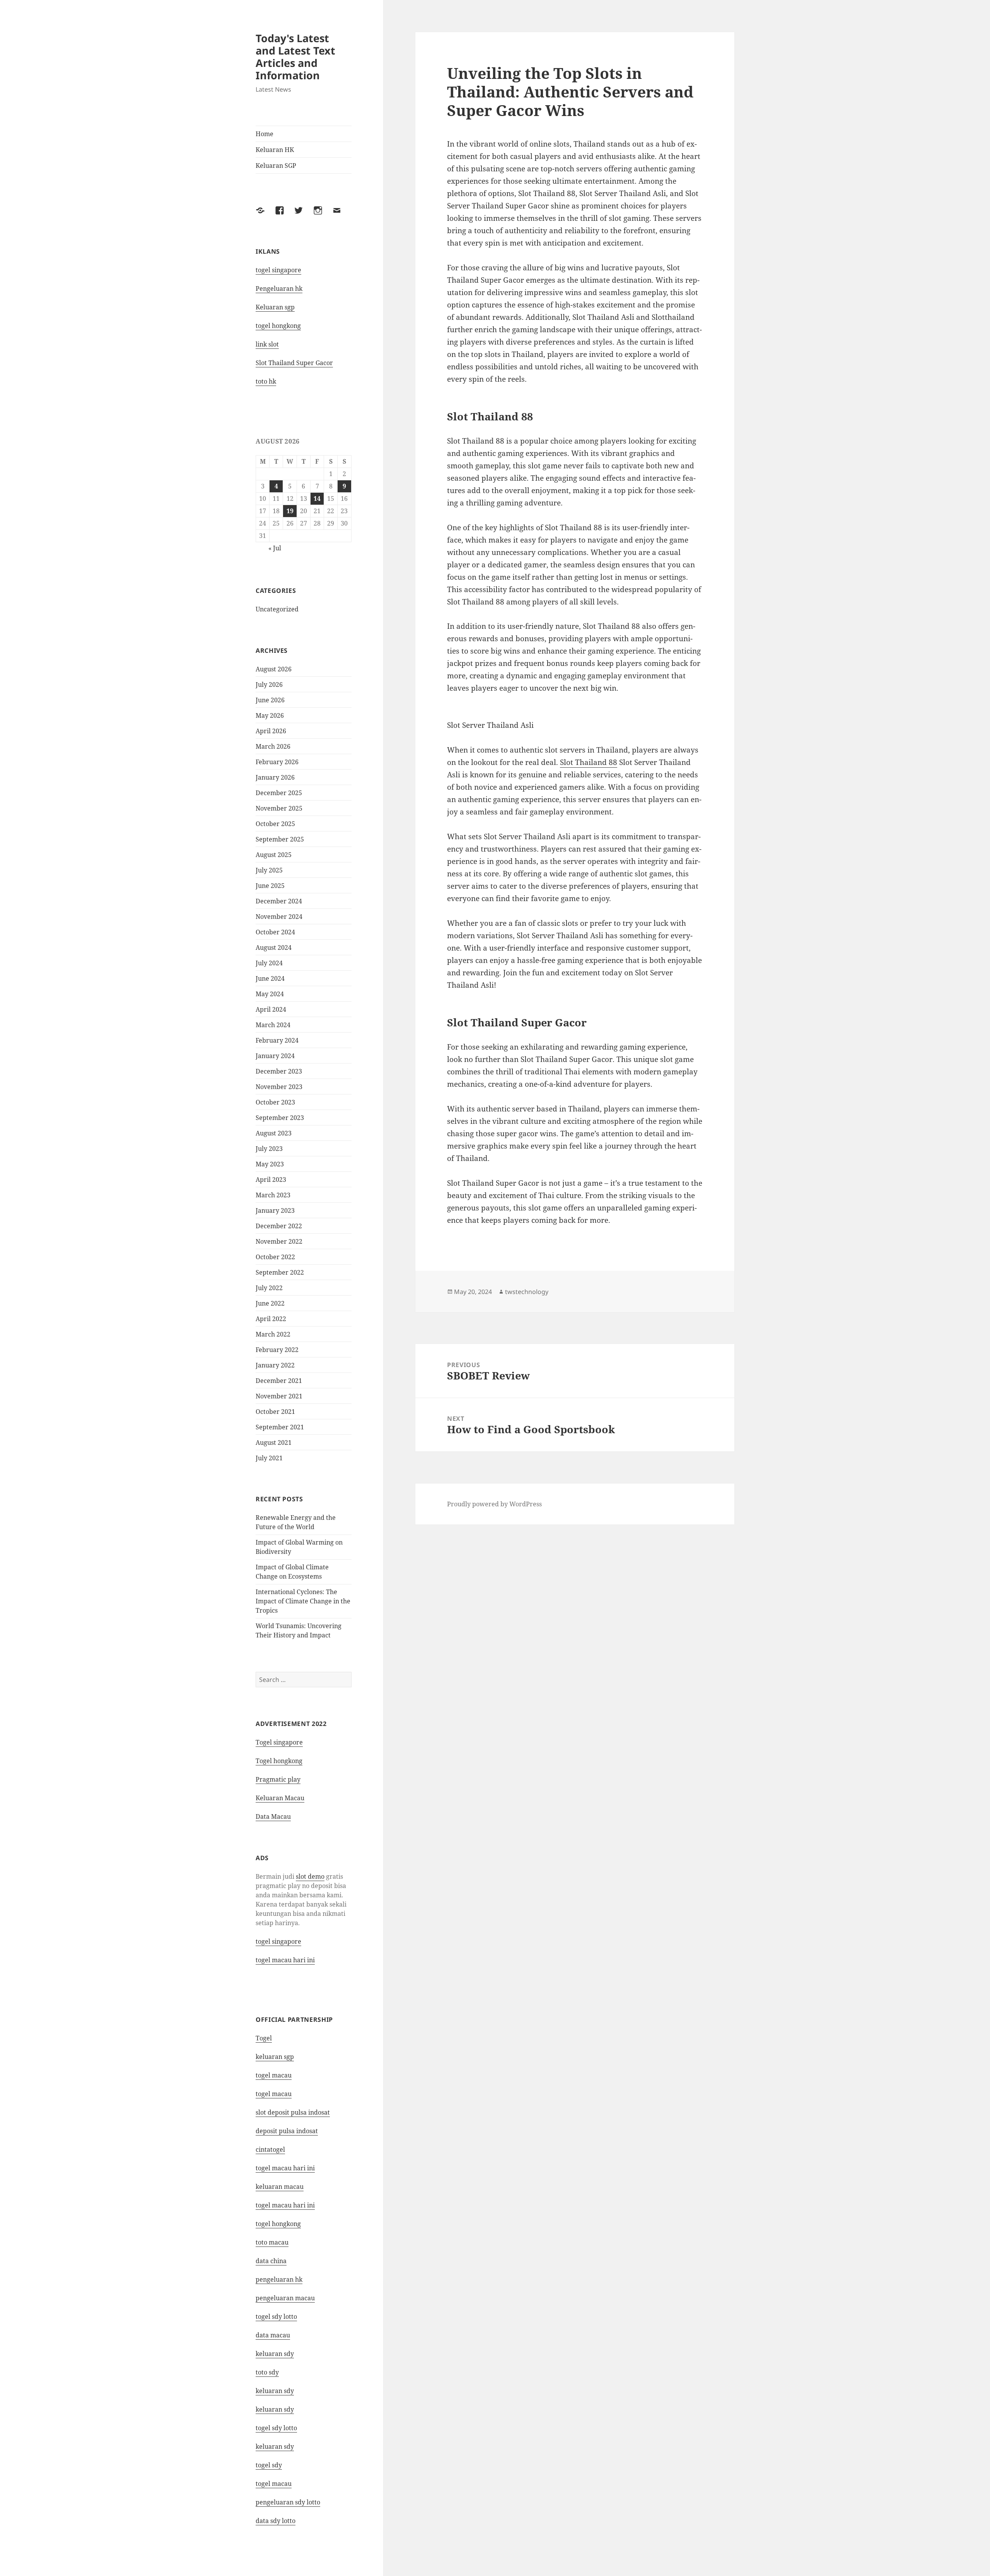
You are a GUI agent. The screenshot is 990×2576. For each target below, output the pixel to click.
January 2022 (275, 1365)
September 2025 (280, 839)
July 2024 (269, 963)
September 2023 (280, 1118)
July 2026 (269, 685)
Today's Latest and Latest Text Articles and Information (295, 57)
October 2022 (275, 1257)
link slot (267, 344)
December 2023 (279, 1071)
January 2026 (275, 777)
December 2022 (279, 1226)
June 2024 (270, 978)
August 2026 (274, 669)
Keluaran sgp (275, 307)
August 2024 (274, 947)
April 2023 (271, 1180)
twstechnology (527, 1292)
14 (317, 498)
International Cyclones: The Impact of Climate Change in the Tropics (303, 1601)
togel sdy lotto (276, 2317)
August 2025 (274, 855)
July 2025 (269, 870)
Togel (264, 2038)
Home (265, 134)
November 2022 (279, 1241)
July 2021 (269, 1458)
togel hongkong (278, 326)
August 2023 (274, 1133)
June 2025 (270, 886)
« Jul (275, 548)
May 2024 (270, 994)
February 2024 (277, 1040)
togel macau (274, 2484)
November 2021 (279, 1396)
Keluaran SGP (276, 166)
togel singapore (278, 270)
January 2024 (275, 1056)
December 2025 (279, 793)
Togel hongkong (279, 1761)
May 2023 (270, 1164)
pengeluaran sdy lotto (288, 2502)
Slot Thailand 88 (589, 762)
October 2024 (275, 932)
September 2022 (280, 1272)
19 (290, 511)
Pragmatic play (278, 1779)
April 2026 (271, 731)
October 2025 (275, 824)
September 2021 (280, 1427)
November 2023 (279, 1087)
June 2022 (270, 1303)
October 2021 (275, 1412)
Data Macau (273, 1816)
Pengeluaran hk (279, 288)
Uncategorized (277, 609)
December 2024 (279, 901)
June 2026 (270, 700)
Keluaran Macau (280, 1798)
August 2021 (274, 1442)
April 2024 (271, 1009)
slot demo (310, 1876)
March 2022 (273, 1334)
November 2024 (279, 917)
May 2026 (270, 715)
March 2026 (273, 746)
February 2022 (277, 1350)
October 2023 (275, 1102)
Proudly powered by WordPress (494, 1504)
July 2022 (269, 1288)
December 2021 (279, 1381)
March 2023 (273, 1195)
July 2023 (269, 1149)
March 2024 (273, 1025)
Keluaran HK (275, 150)
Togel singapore (279, 1742)
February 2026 (277, 762)
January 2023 (275, 1210)
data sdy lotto (276, 2521)
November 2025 (279, 808)
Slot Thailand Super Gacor (294, 363)
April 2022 (271, 1319)
